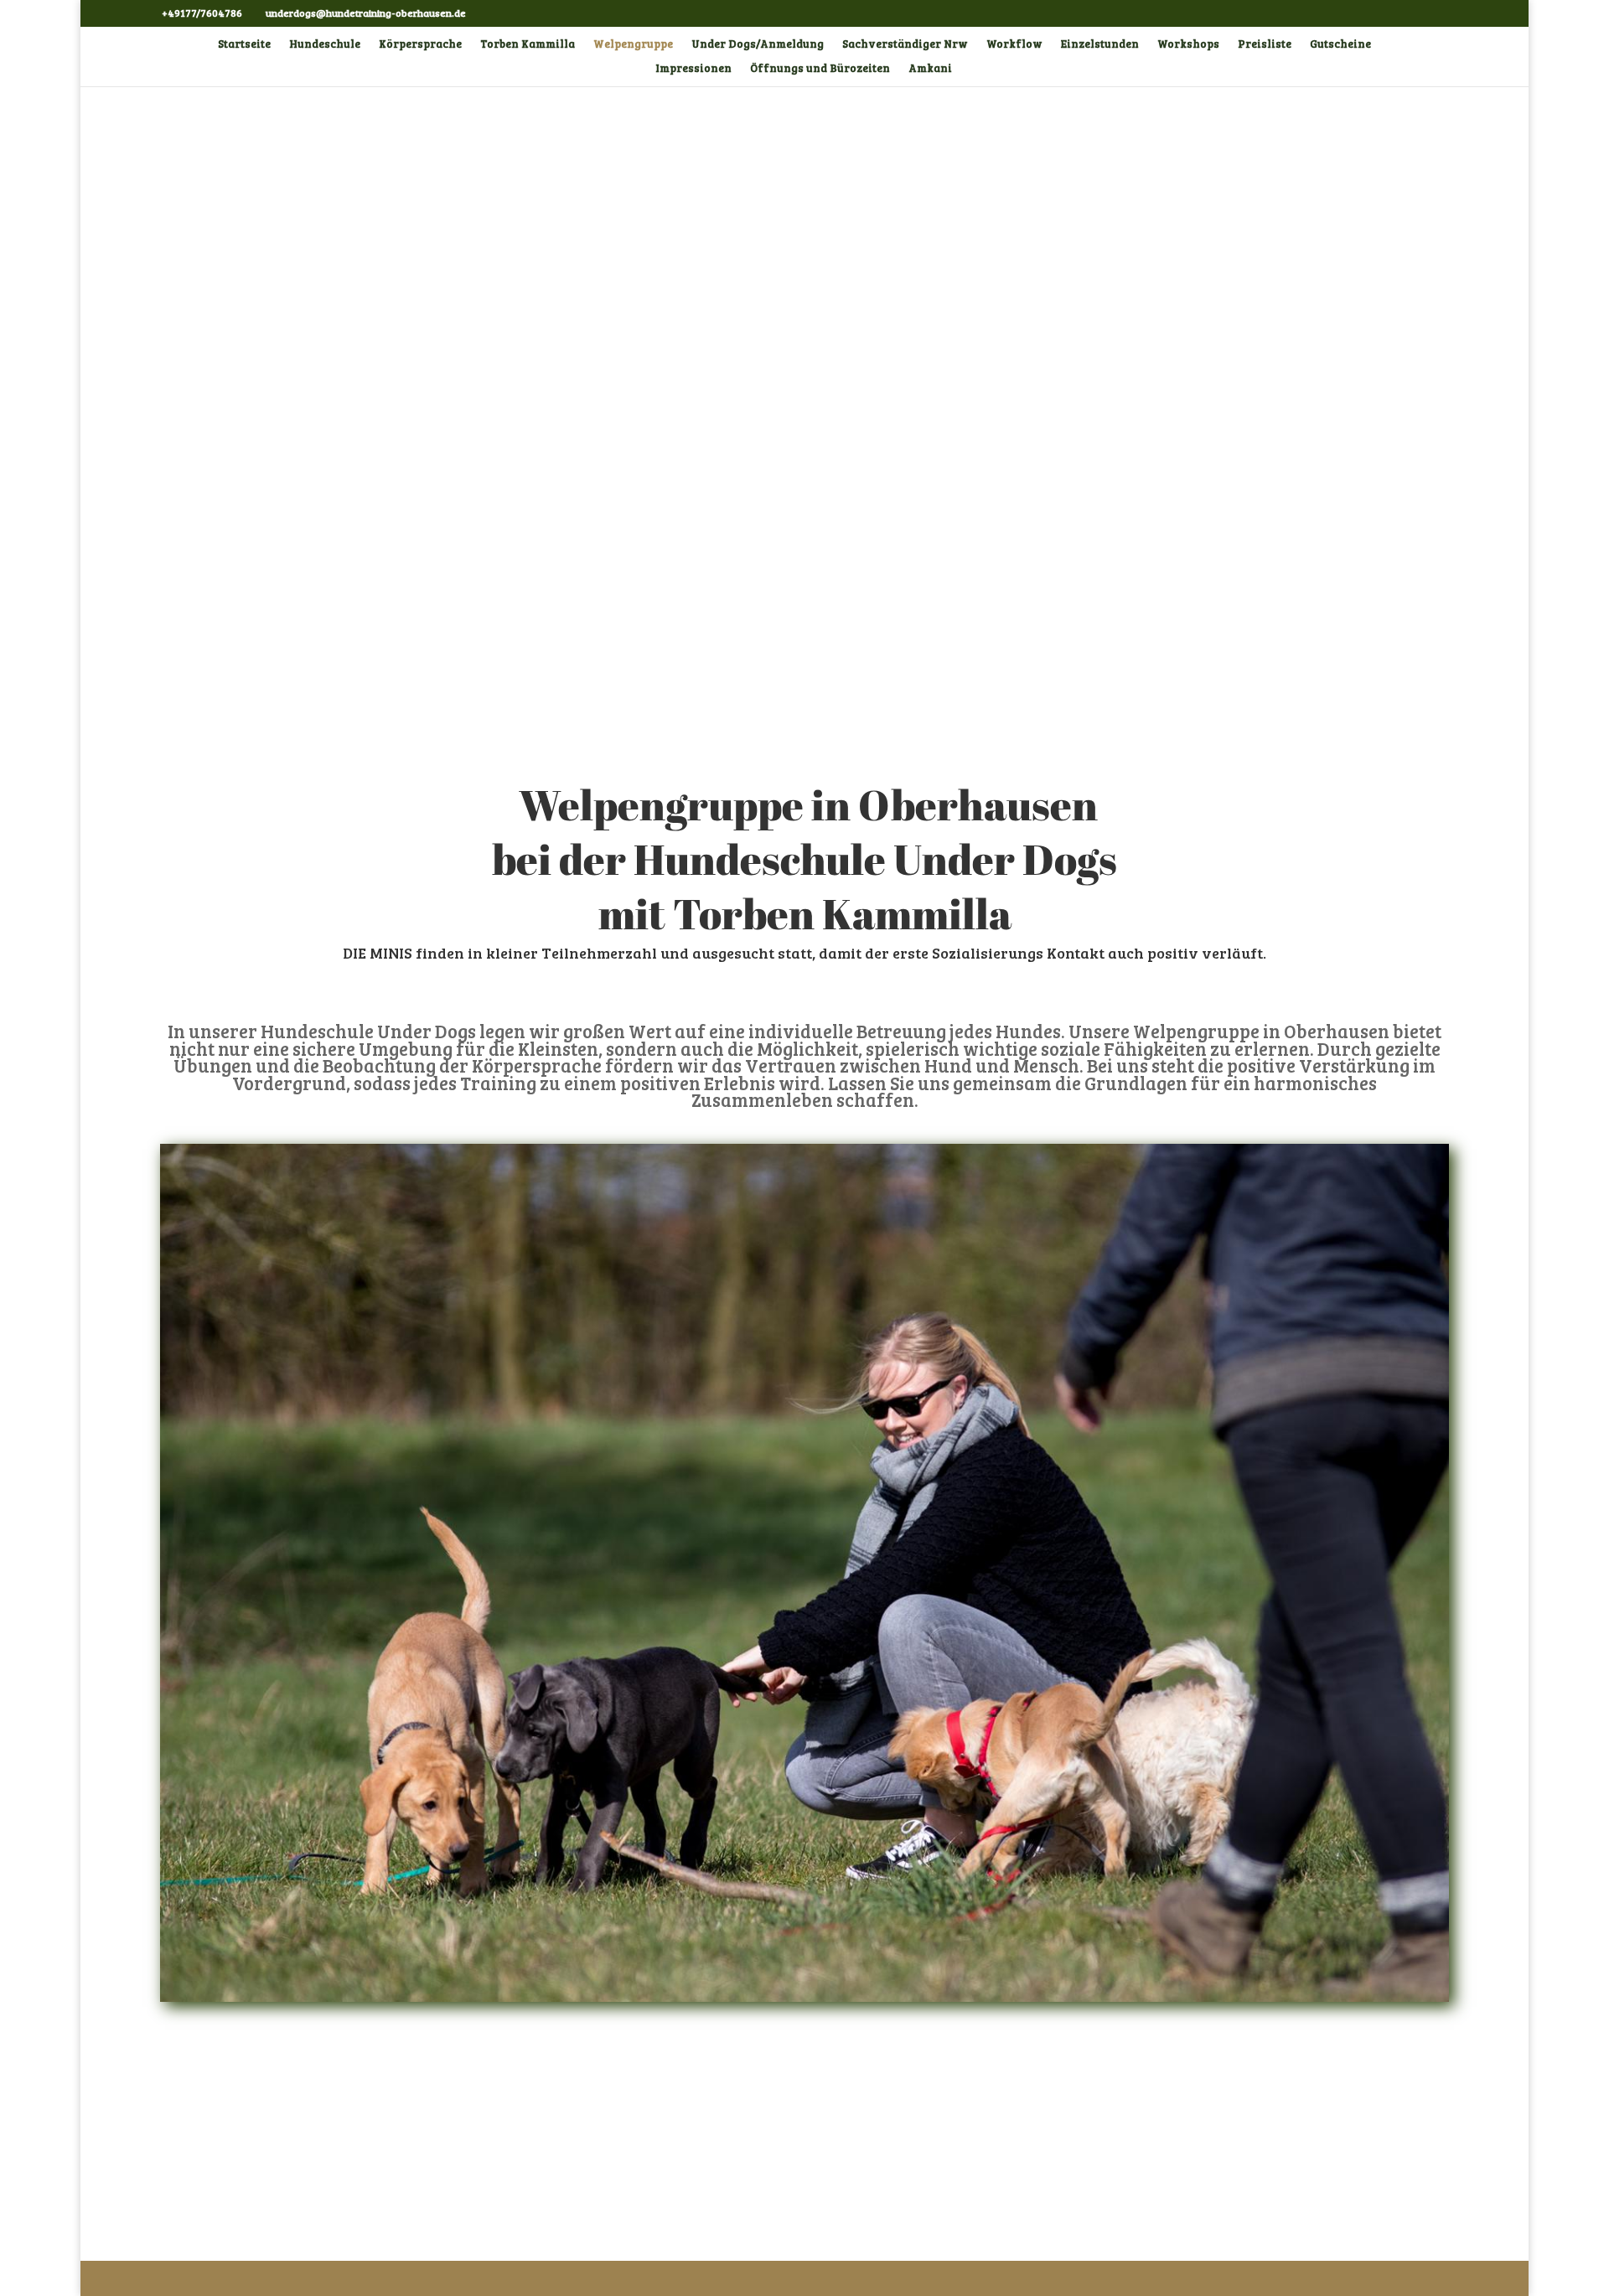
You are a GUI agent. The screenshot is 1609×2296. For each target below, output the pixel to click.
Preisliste (1265, 44)
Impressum (193, 2104)
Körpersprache (420, 44)
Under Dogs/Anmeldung (758, 44)
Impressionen (693, 69)
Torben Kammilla (528, 44)
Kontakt (1308, 2169)
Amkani (930, 69)
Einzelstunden (1100, 44)
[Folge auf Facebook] (1173, 2100)
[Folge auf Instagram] (1207, 2100)
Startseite (244, 44)
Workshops (1188, 44)
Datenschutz (197, 2138)
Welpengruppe (633, 44)
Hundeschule (325, 44)
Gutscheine (1340, 44)
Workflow (1014, 44)
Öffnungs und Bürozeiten (820, 69)
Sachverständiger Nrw (905, 44)
